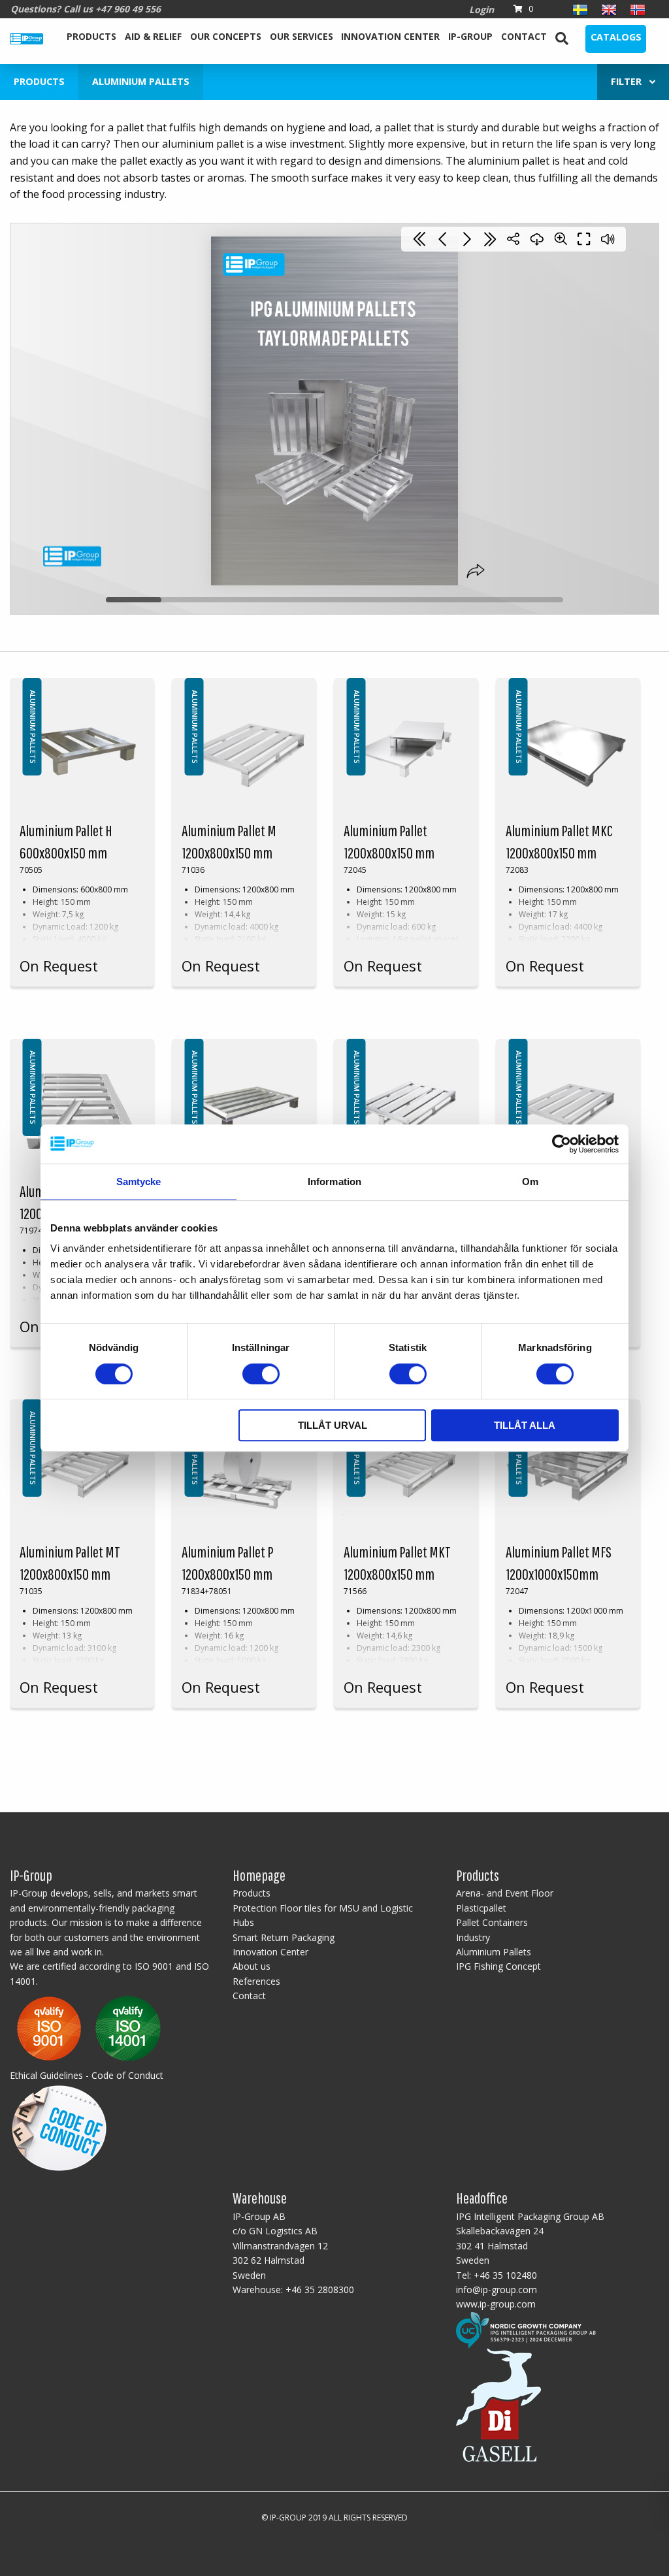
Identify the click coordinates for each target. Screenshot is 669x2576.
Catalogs (616, 37)
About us (252, 1966)
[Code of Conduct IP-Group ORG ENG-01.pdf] (59, 2126)
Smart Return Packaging (284, 1937)
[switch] (261, 1374)
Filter (630, 81)
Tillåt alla (525, 1425)
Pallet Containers (492, 1922)
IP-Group (470, 36)
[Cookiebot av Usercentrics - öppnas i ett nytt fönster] (562, 1144)
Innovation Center (390, 36)
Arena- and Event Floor (505, 1893)
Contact (524, 36)
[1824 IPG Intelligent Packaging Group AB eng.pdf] (89, 2028)
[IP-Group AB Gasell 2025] (498, 2404)
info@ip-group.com (497, 2290)
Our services (302, 36)
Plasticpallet (481, 1908)
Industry (473, 1937)
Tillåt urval (333, 1425)
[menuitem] (92, 39)
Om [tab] (530, 1182)
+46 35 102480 (505, 2275)
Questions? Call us (86, 9)
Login (481, 9)
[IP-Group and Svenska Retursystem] (526, 2329)
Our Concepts (226, 36)
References (256, 1981)
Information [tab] (334, 1182)
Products (91, 36)
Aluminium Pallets (494, 1952)
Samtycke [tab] (139, 1182)
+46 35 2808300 (320, 2290)
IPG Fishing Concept (498, 1966)
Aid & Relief (153, 36)
